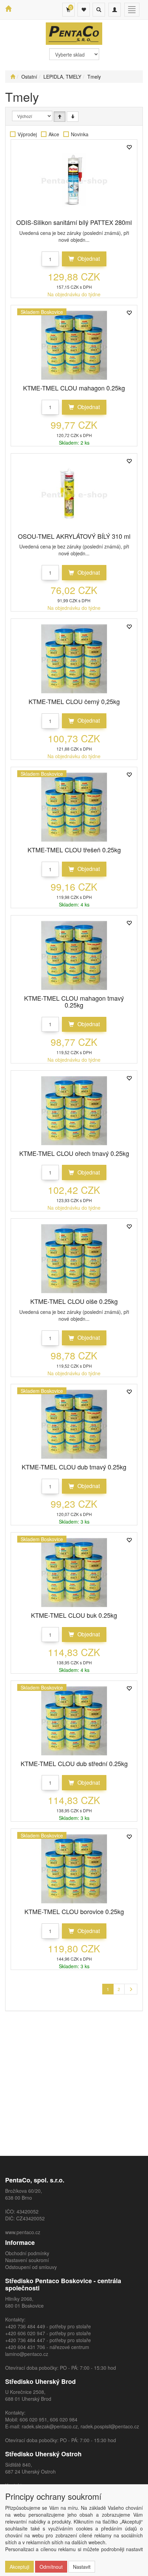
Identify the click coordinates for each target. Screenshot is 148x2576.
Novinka (80, 134)
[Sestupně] (73, 117)
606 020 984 (64, 2419)
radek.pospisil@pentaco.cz (110, 2426)
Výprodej (27, 134)
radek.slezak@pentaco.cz (50, 2426)
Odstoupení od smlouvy (31, 2267)
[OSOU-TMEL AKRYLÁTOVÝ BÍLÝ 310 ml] (74, 494)
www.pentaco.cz (23, 2232)
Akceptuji (19, 2567)
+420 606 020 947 (25, 2333)
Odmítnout (51, 2567)
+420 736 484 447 (25, 2340)
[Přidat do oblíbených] (129, 148)
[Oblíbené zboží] (84, 10)
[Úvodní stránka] (13, 77)
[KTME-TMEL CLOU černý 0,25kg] (74, 659)
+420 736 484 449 (25, 2326)
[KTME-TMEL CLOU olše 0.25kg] (74, 1259)
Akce (54, 134)
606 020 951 (33, 2419)
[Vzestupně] (60, 117)
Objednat (88, 259)
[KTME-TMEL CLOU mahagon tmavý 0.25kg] (74, 955)
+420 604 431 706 (25, 2347)
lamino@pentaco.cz (27, 2354)
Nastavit (82, 2567)
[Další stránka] (131, 1989)
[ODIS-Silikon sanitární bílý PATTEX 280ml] (74, 180)
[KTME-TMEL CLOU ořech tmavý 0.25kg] (74, 1111)
